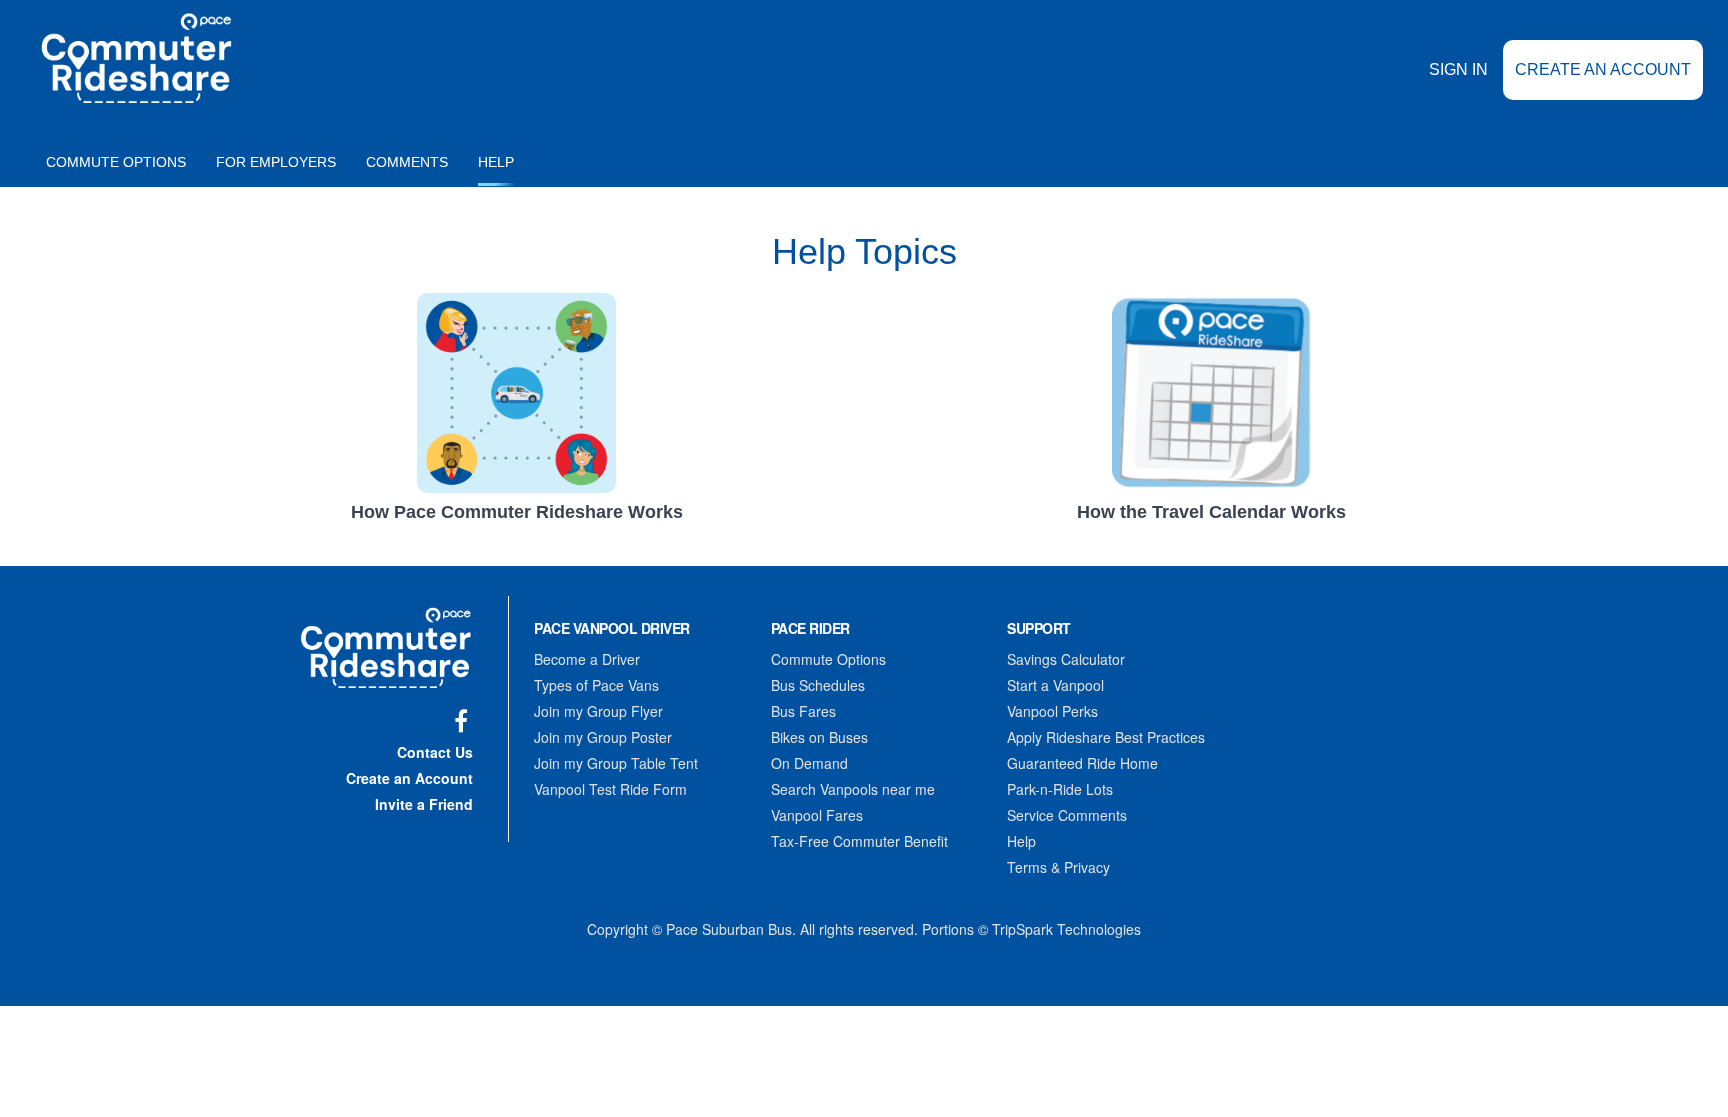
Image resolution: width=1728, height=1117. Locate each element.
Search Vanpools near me (853, 789)
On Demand (809, 763)
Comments (407, 162)
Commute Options (116, 162)
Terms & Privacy (1058, 867)
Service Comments (1067, 815)
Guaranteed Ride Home (1082, 763)
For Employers (276, 162)
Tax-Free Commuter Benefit (859, 841)
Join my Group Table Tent (616, 763)
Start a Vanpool (1055, 685)
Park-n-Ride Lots (1060, 789)
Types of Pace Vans (596, 685)
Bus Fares (803, 711)
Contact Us (435, 752)
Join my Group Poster (603, 737)
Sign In (1458, 69)
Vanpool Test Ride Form (610, 789)
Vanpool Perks (1052, 711)
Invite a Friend (424, 804)
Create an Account (1603, 69)
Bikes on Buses (819, 737)
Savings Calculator (1066, 659)
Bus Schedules (818, 685)
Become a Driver (587, 659)
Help (496, 162)
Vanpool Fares (817, 815)
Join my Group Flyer (598, 711)
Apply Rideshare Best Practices (1106, 737)
